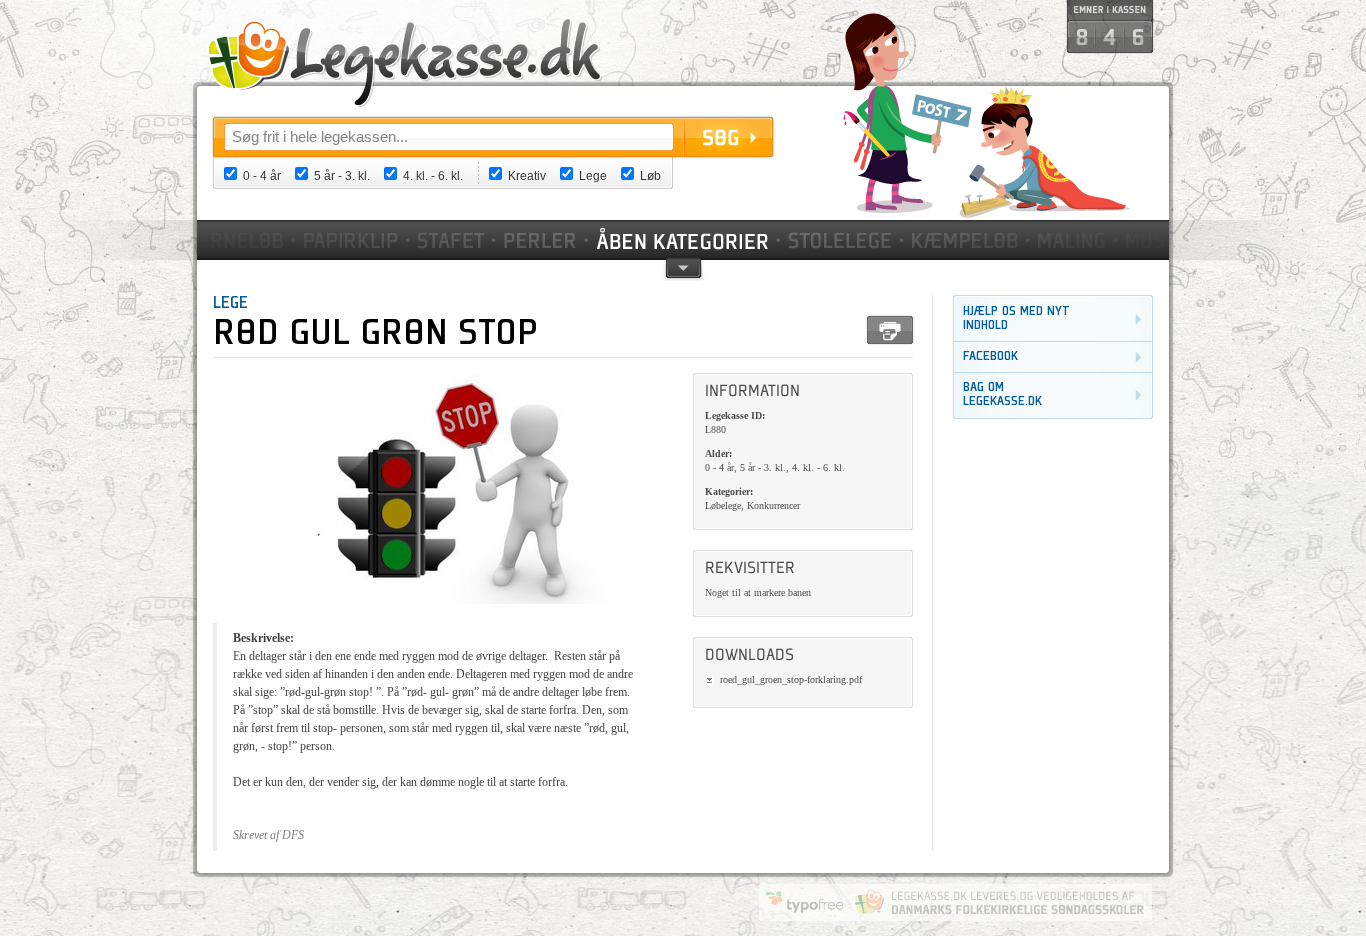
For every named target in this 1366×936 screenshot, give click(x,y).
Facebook (990, 356)
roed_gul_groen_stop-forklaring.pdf (791, 679)
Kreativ (527, 176)
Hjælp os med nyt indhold (1016, 318)
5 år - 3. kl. (342, 176)
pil (683, 266)
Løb (650, 176)
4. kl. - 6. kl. (433, 176)
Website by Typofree (805, 902)
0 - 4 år (262, 176)
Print (890, 330)
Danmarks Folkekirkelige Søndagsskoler (999, 902)
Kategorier (684, 240)
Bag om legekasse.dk (1002, 394)
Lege (593, 176)
